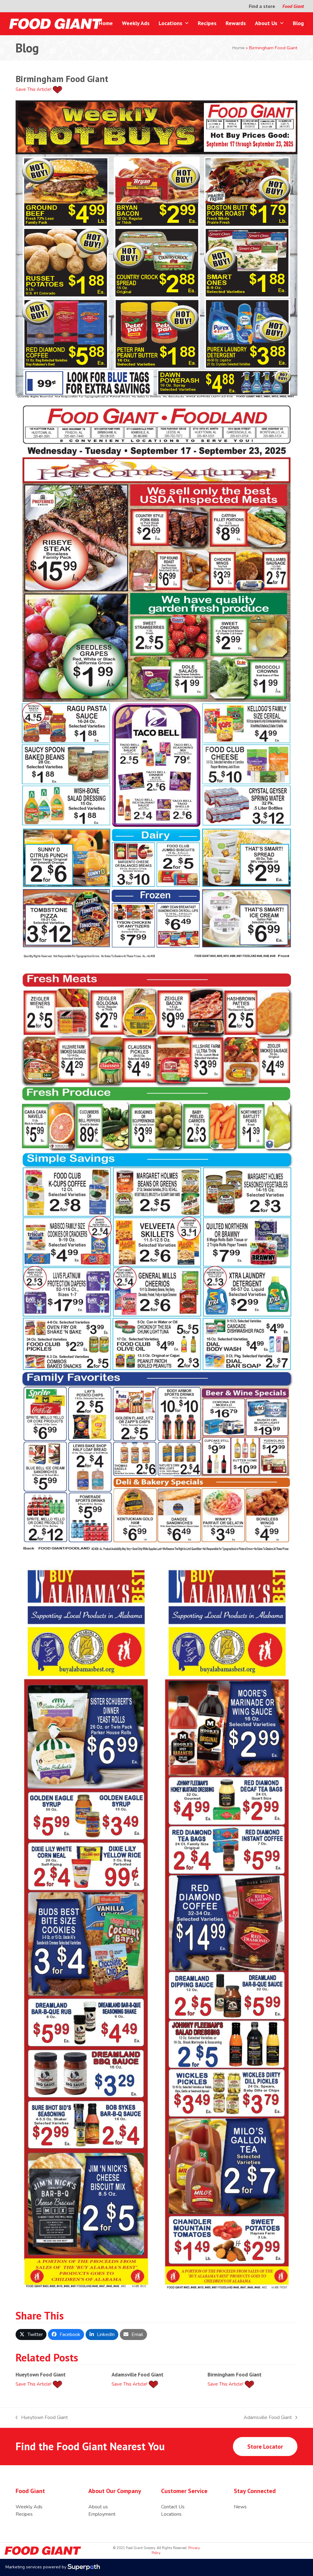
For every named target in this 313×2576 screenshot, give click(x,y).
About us (98, 2507)
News (240, 2507)
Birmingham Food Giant (235, 2374)
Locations (171, 2514)
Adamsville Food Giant (138, 2374)
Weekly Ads (29, 2507)
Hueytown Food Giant (41, 2374)
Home (238, 48)
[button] (31, 2334)
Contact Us (173, 2507)
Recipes (24, 2514)
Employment (102, 2514)
